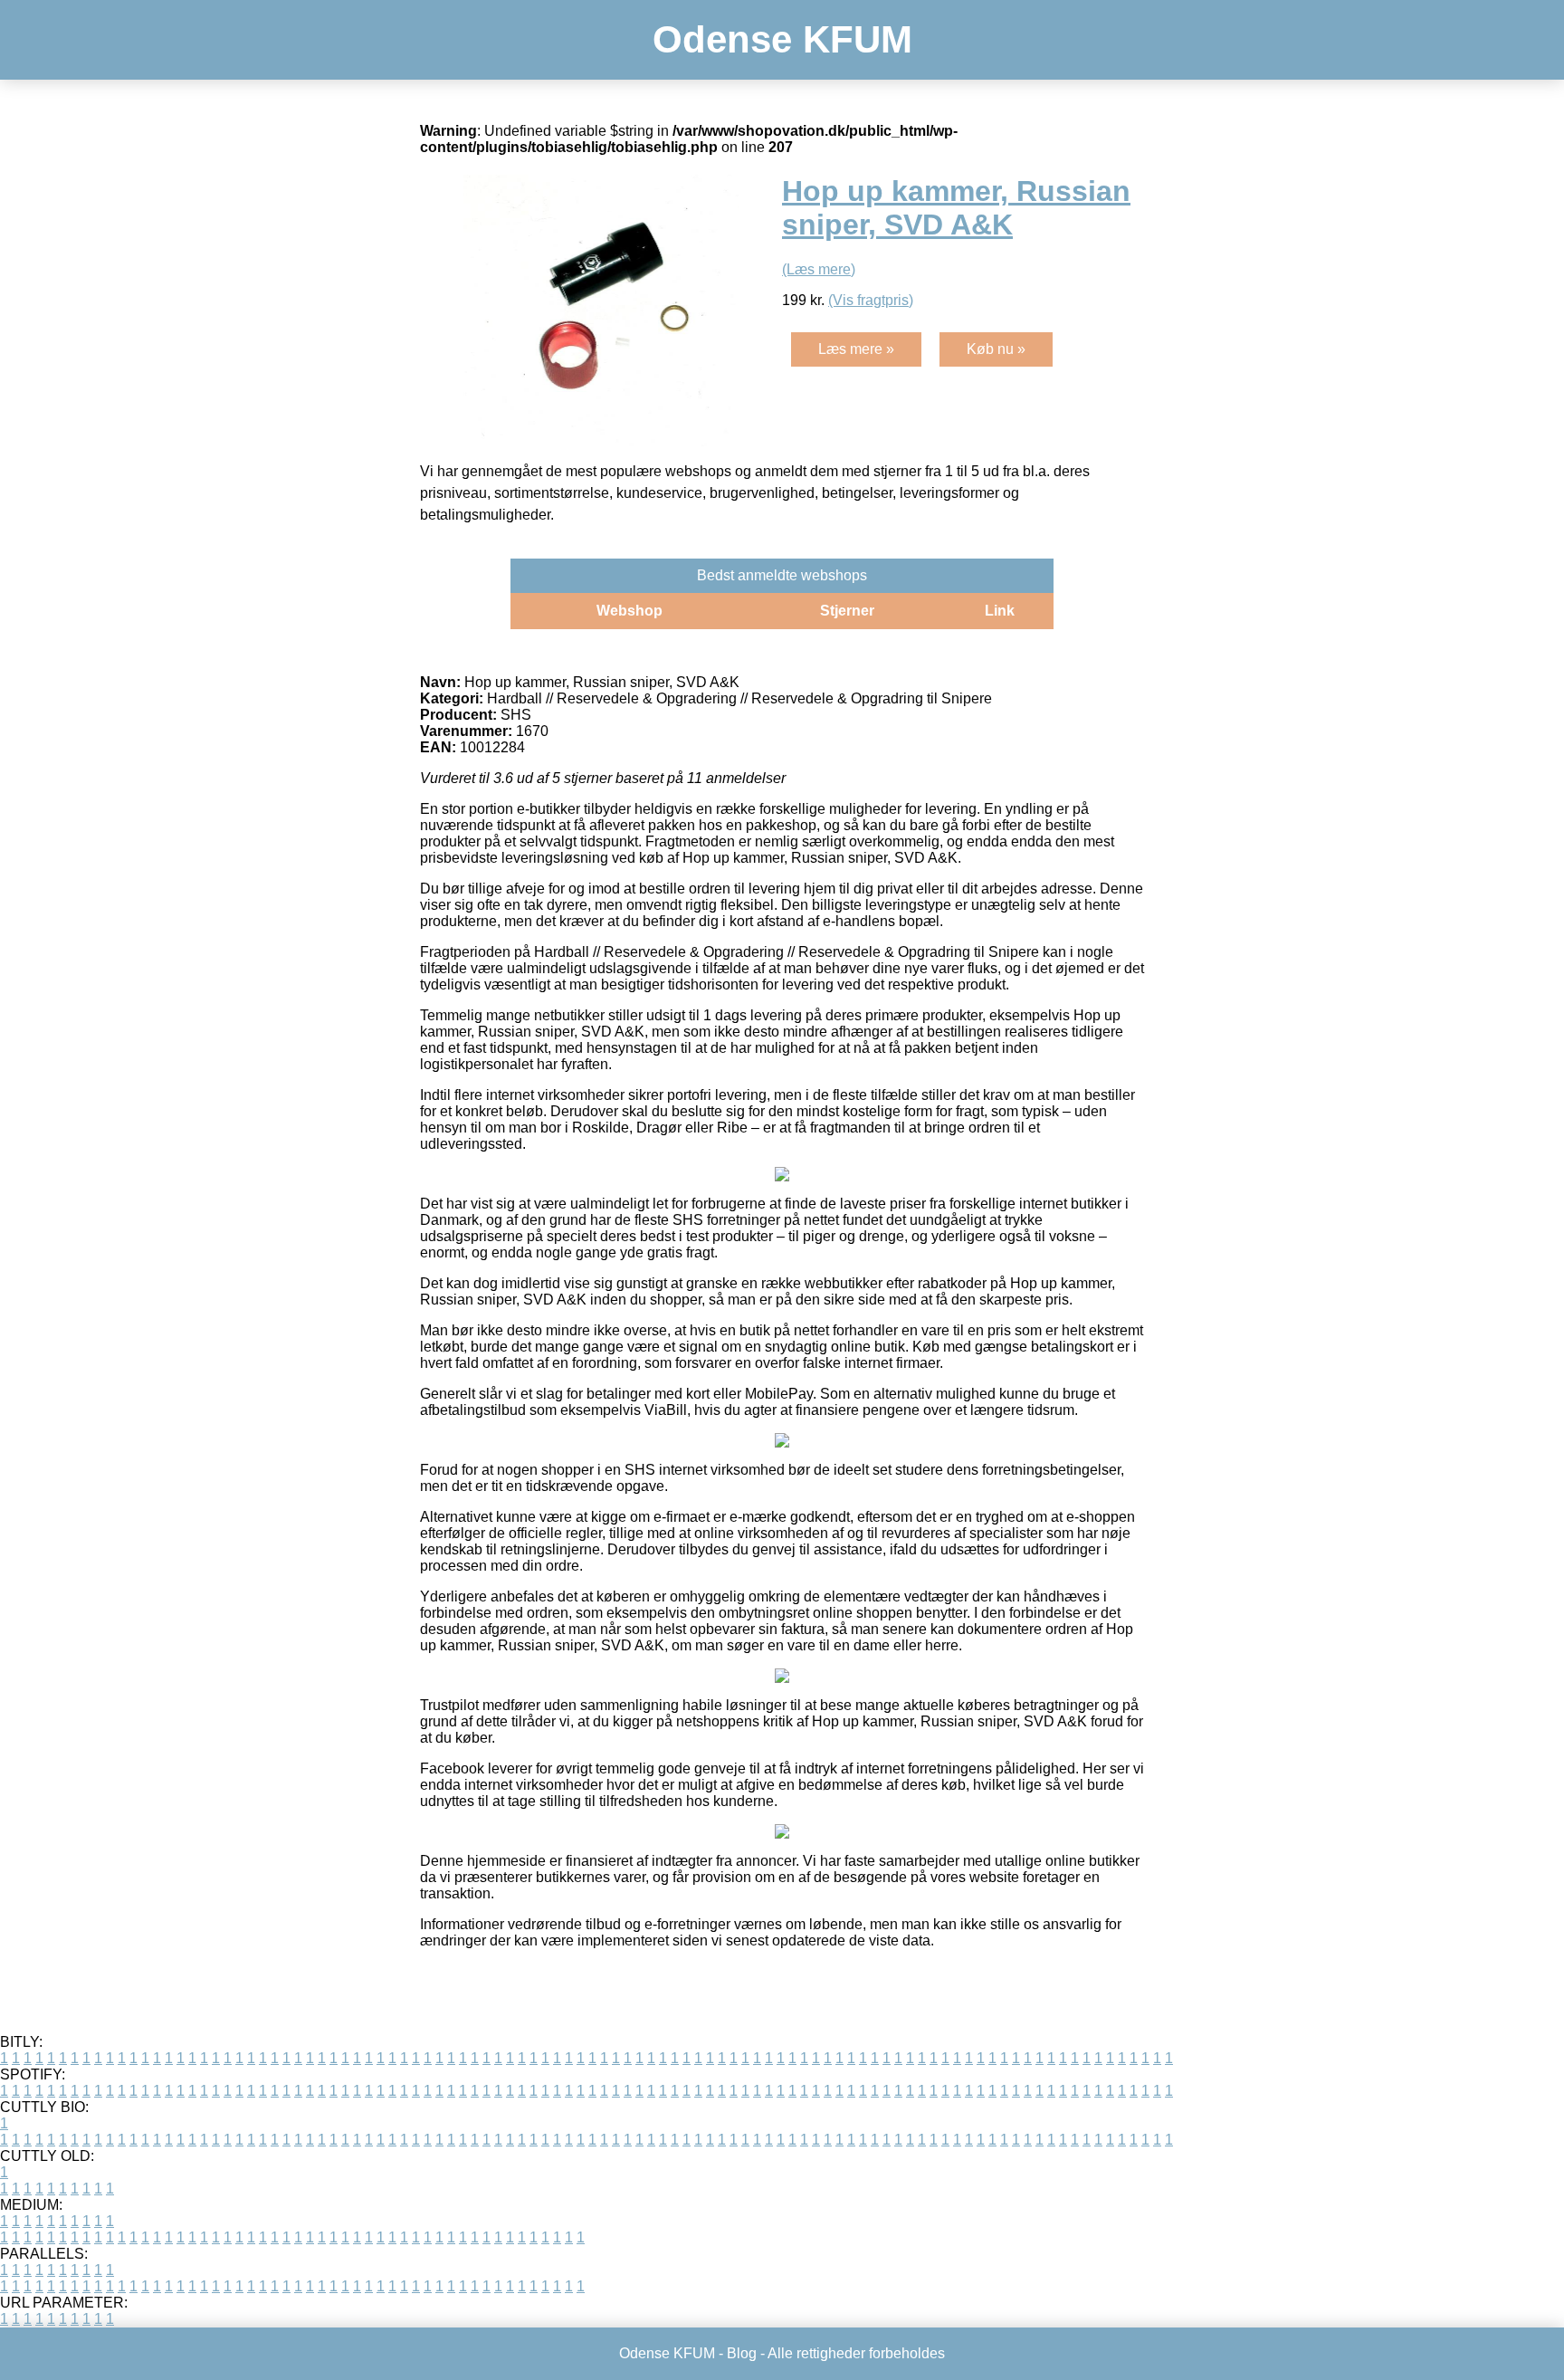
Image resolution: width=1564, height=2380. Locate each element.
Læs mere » (856, 349)
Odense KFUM (782, 39)
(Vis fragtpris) (871, 300)
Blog (742, 2353)
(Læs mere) (819, 269)
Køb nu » (996, 349)
